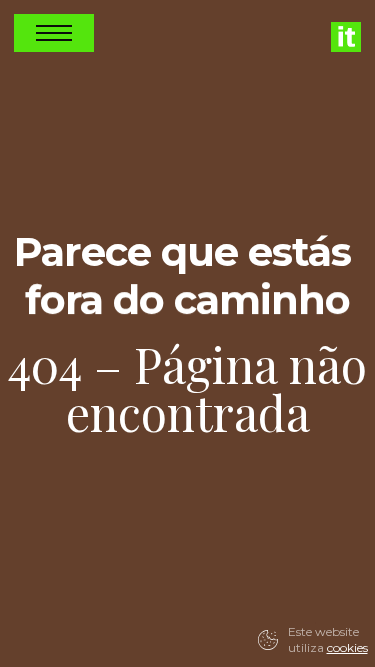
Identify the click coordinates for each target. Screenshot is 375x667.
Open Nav (54, 33)
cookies (347, 647)
